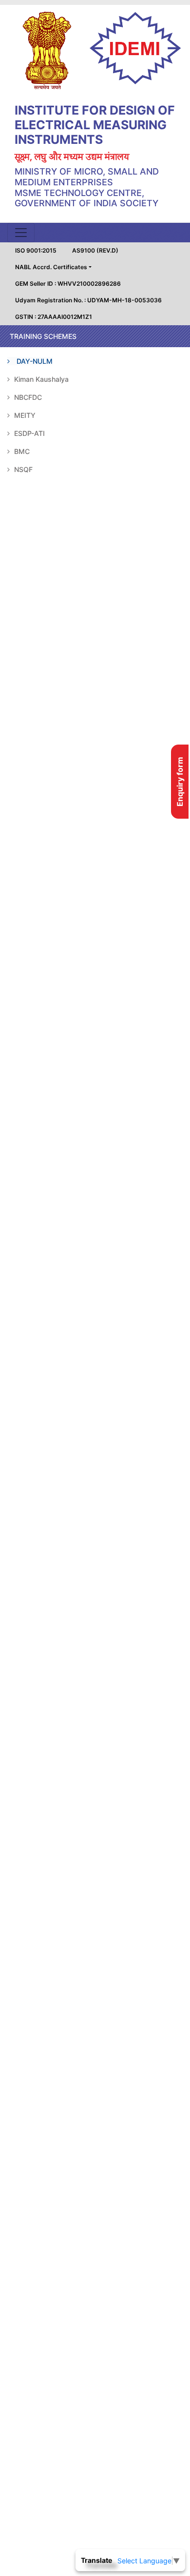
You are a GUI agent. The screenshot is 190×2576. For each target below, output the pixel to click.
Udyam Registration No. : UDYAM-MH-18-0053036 (88, 300)
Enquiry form (180, 782)
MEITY (24, 415)
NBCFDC (27, 397)
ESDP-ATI (28, 433)
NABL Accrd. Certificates (51, 267)
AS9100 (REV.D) (95, 250)
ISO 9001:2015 (36, 250)
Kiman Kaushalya (40, 379)
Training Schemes (43, 336)
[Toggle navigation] (21, 233)
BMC (21, 451)
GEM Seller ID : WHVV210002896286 (68, 284)
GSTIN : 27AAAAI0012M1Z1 (54, 317)
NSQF (22, 469)
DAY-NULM (34, 361)
